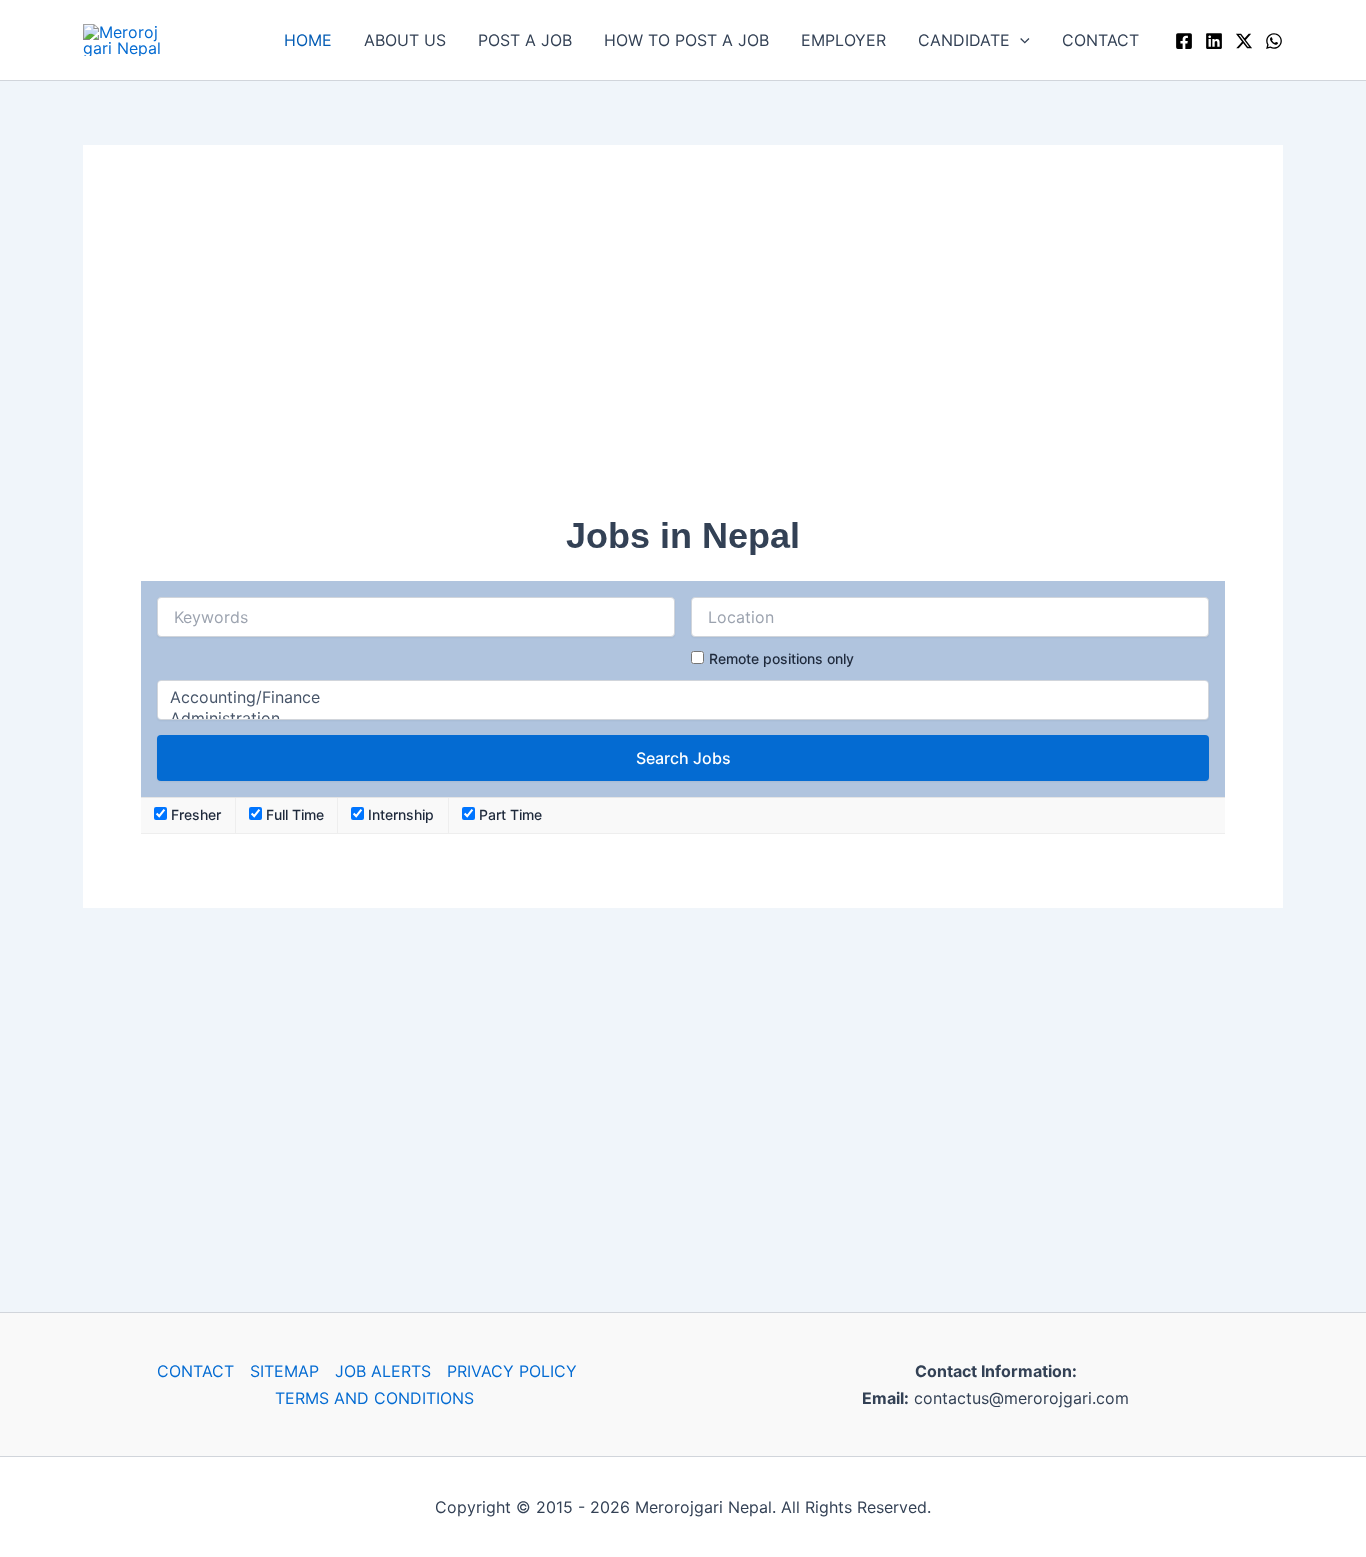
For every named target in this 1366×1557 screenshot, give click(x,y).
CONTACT (1100, 40)
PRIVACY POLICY (512, 1371)
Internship (399, 814)
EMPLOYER (843, 40)
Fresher (194, 814)
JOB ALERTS (383, 1371)
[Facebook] (1184, 41)
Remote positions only (781, 658)
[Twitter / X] (1244, 41)
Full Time (293, 814)
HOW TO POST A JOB (686, 40)
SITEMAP (284, 1371)
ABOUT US (405, 40)
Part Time (508, 814)
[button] (1020, 40)
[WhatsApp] (1274, 41)
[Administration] (683, 718)
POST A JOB (525, 40)
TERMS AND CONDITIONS (374, 1398)
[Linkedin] (1214, 41)
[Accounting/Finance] (683, 697)
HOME (308, 40)
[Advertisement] (683, 343)
